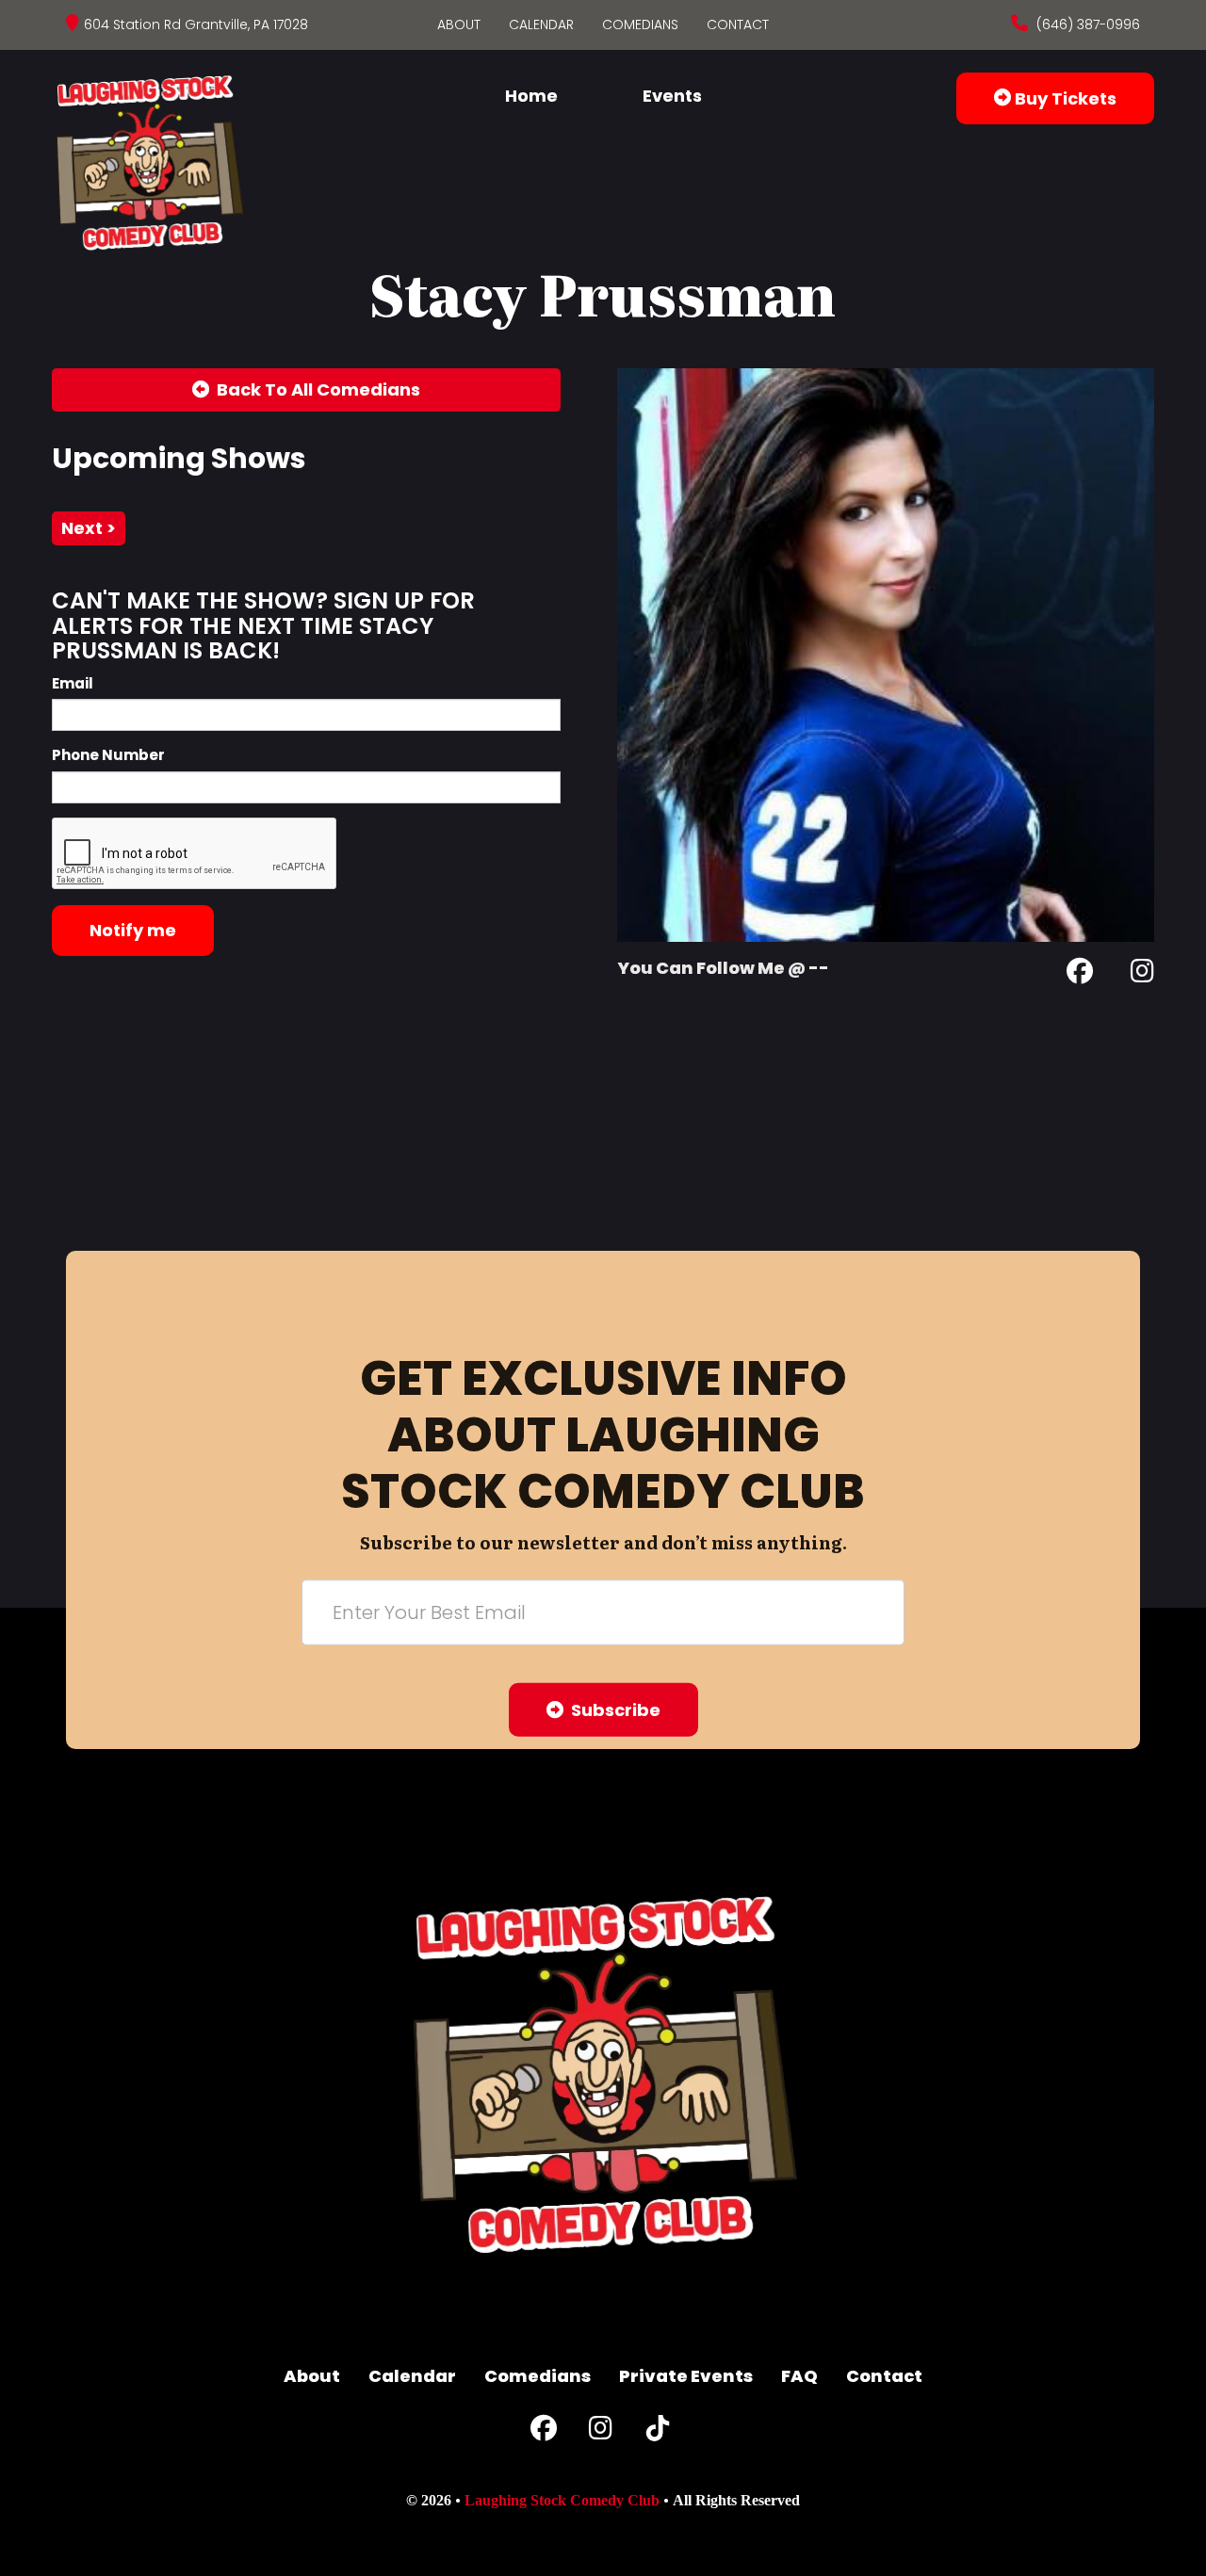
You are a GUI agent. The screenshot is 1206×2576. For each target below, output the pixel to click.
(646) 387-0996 (1086, 24)
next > (89, 528)
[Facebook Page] (1080, 974)
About (459, 24)
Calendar (541, 24)
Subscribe (612, 1710)
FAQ (799, 2376)
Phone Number (108, 755)
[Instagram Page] (1142, 974)
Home (531, 96)
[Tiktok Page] (658, 2432)
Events (672, 96)
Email (73, 683)
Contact (738, 24)
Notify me (133, 930)
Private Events (686, 2376)
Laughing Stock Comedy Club (562, 2500)
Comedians (640, 24)
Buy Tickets (1064, 98)
